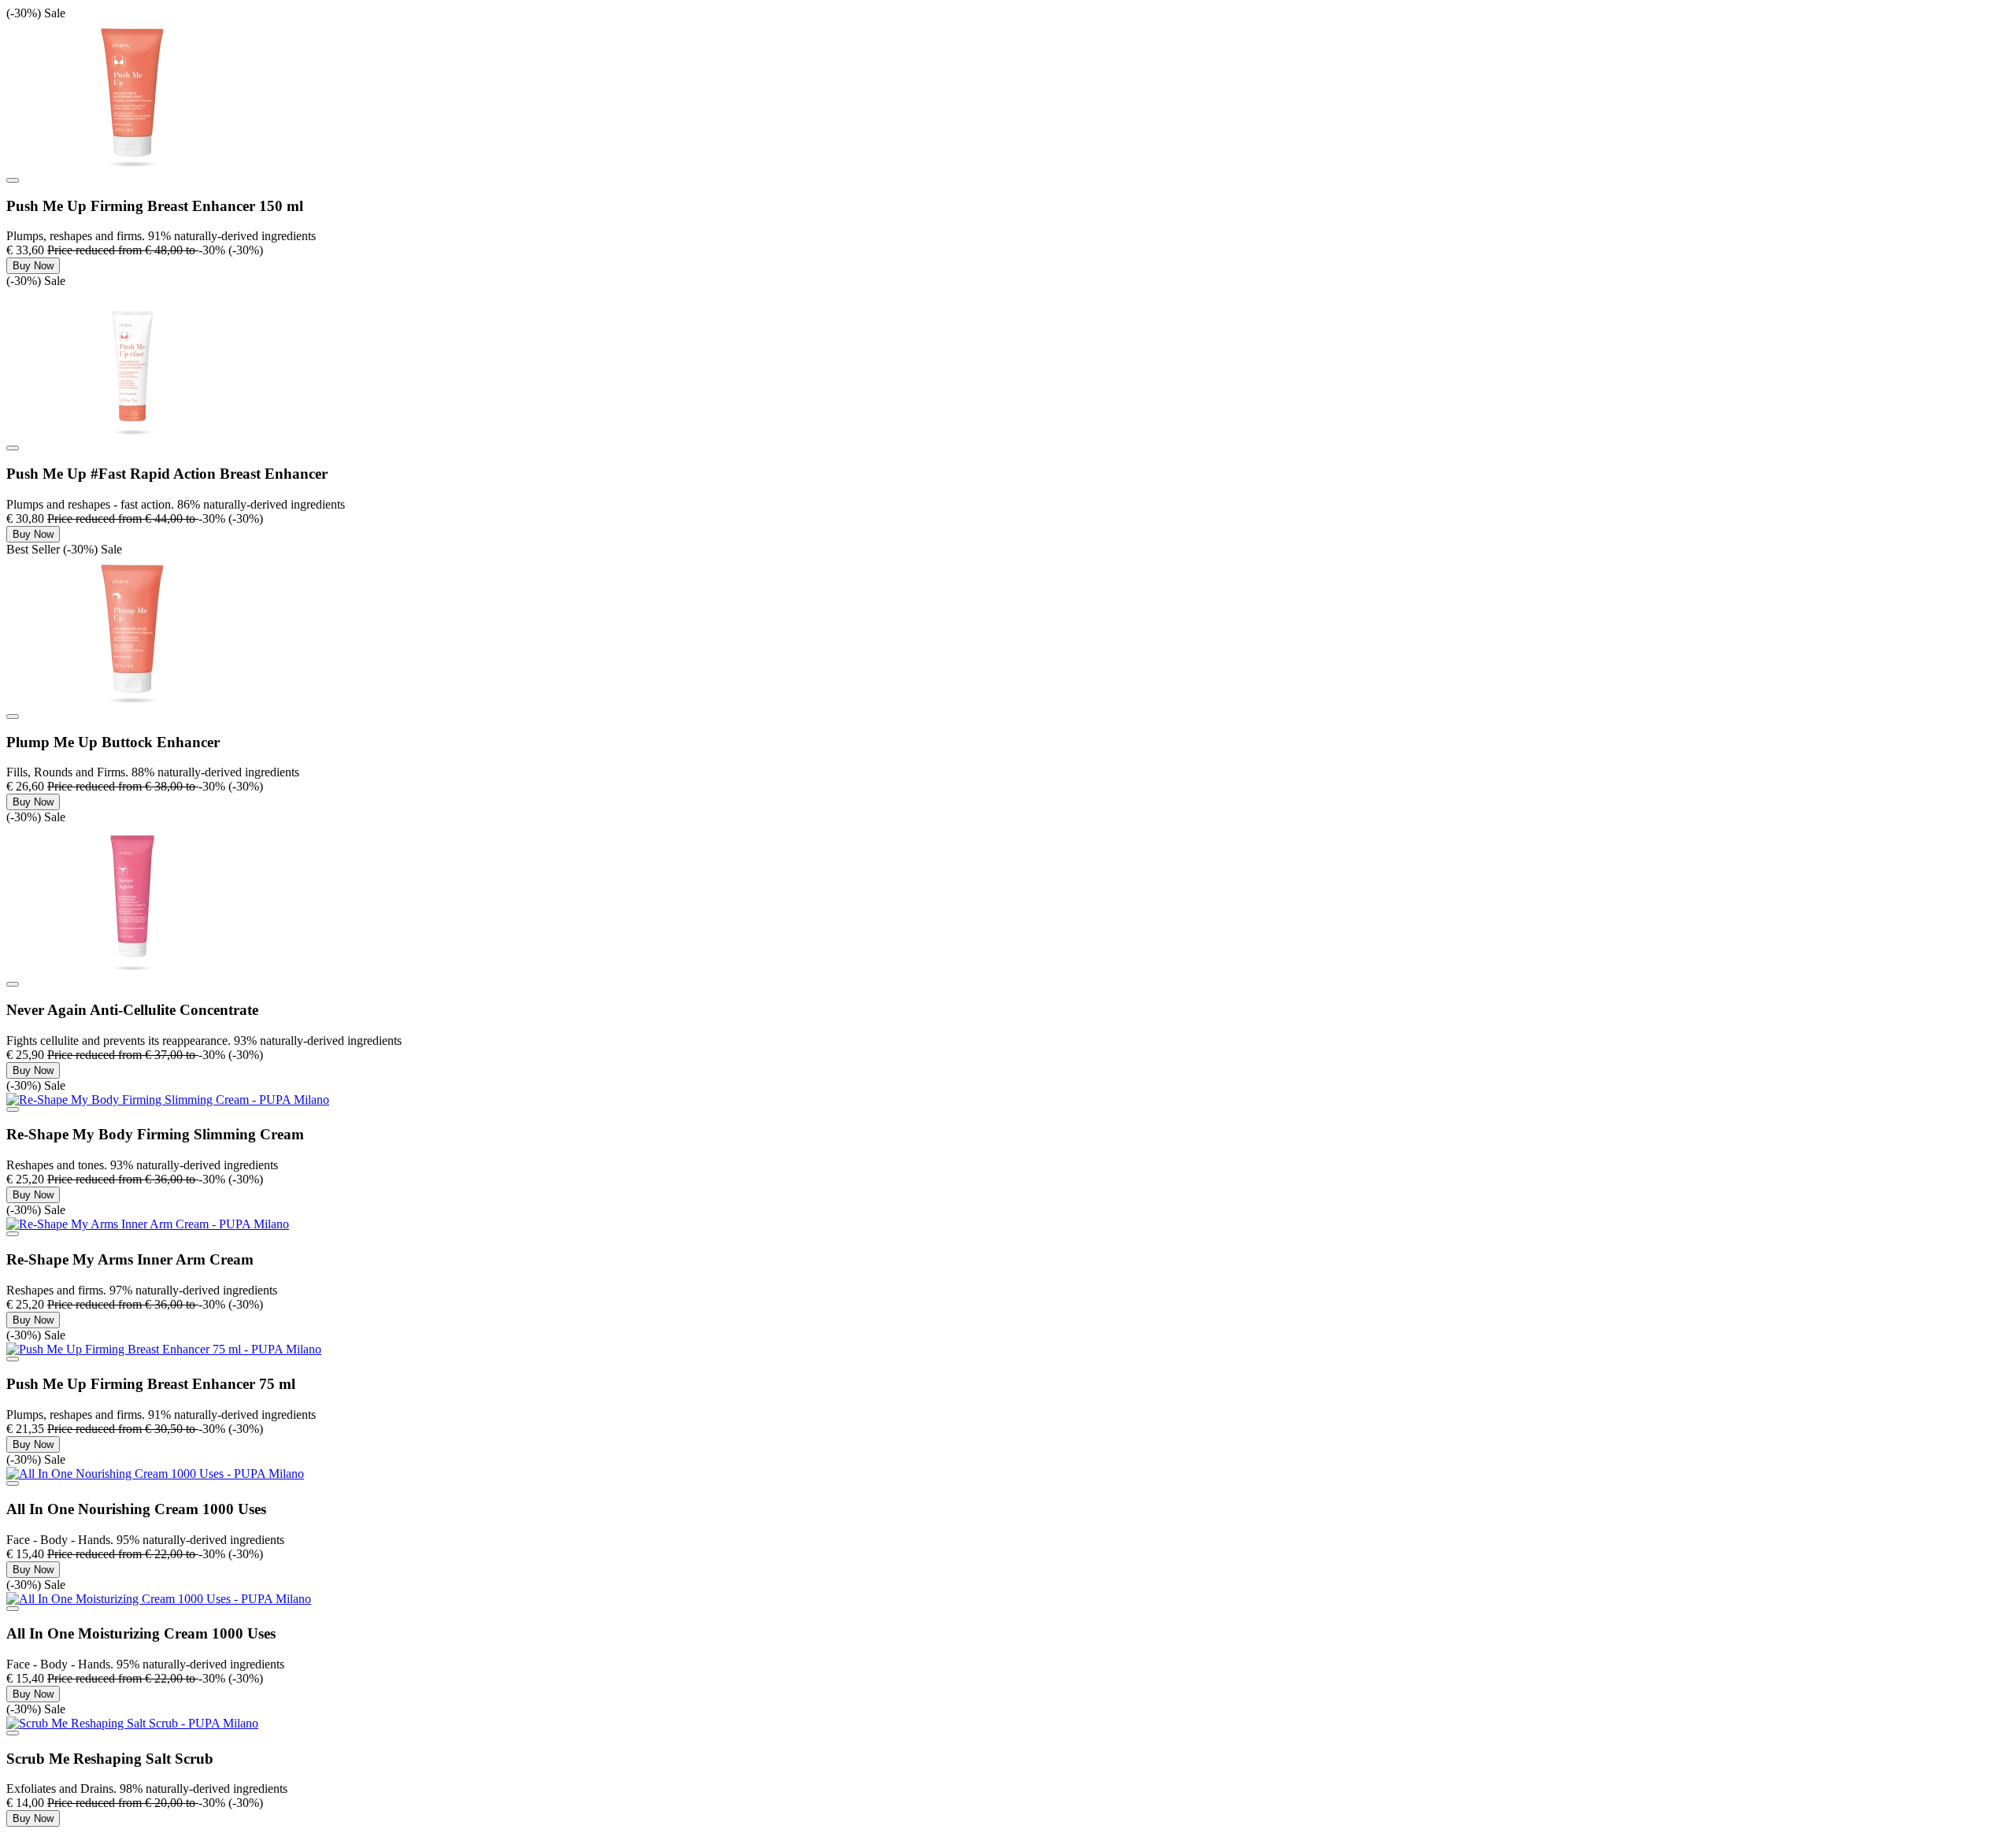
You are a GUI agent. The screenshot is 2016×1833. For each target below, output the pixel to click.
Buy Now (33, 266)
